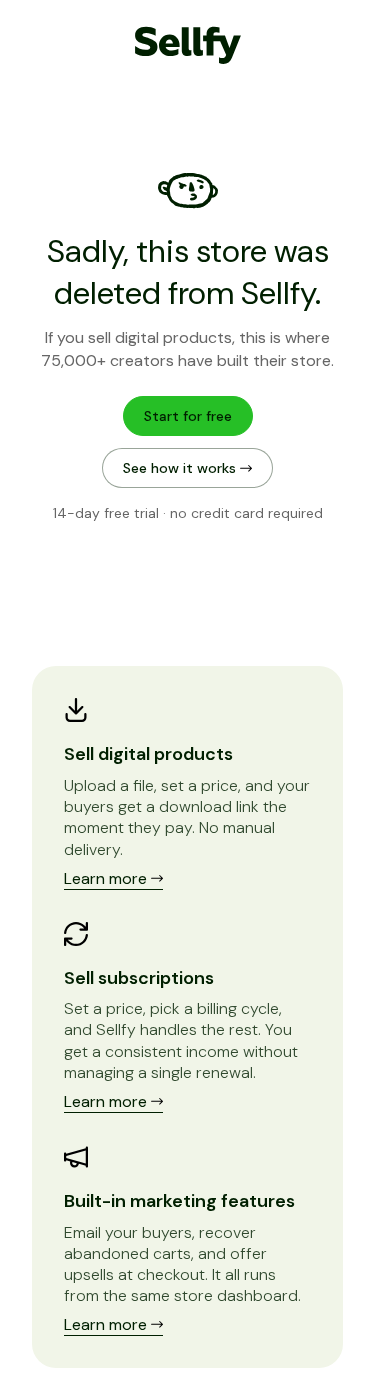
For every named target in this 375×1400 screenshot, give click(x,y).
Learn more (107, 878)
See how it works (181, 468)
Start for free (188, 416)
